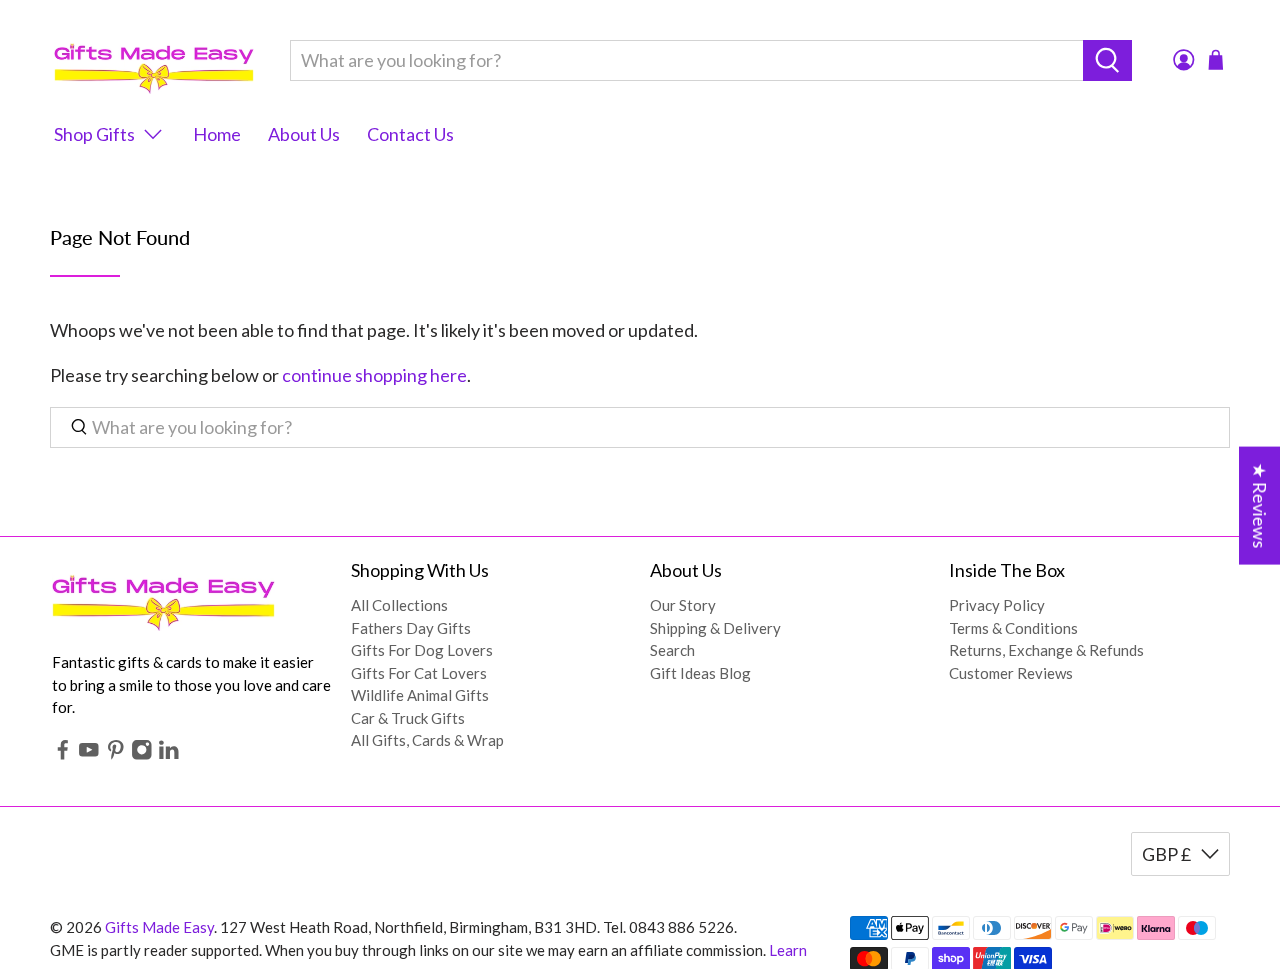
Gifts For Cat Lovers (419, 673)
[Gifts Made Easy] (154, 60)
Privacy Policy (997, 605)
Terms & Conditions (1013, 628)
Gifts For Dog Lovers (422, 650)
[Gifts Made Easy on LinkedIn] (169, 755)
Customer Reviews (1011, 673)
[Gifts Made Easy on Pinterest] (116, 755)
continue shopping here (374, 375)
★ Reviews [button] (1260, 505)
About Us (304, 134)
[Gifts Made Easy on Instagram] (142, 755)
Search (672, 650)
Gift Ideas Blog (700, 673)
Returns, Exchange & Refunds (1046, 650)
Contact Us (410, 134)
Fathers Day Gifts (411, 628)
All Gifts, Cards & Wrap (427, 740)
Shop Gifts (94, 134)
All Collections (399, 605)
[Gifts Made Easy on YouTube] (89, 755)
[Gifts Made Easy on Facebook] (63, 755)
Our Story (683, 605)
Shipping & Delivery (715, 628)
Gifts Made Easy (159, 927)
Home (217, 134)
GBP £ (1166, 854)
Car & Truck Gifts (408, 718)
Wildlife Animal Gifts (420, 695)
